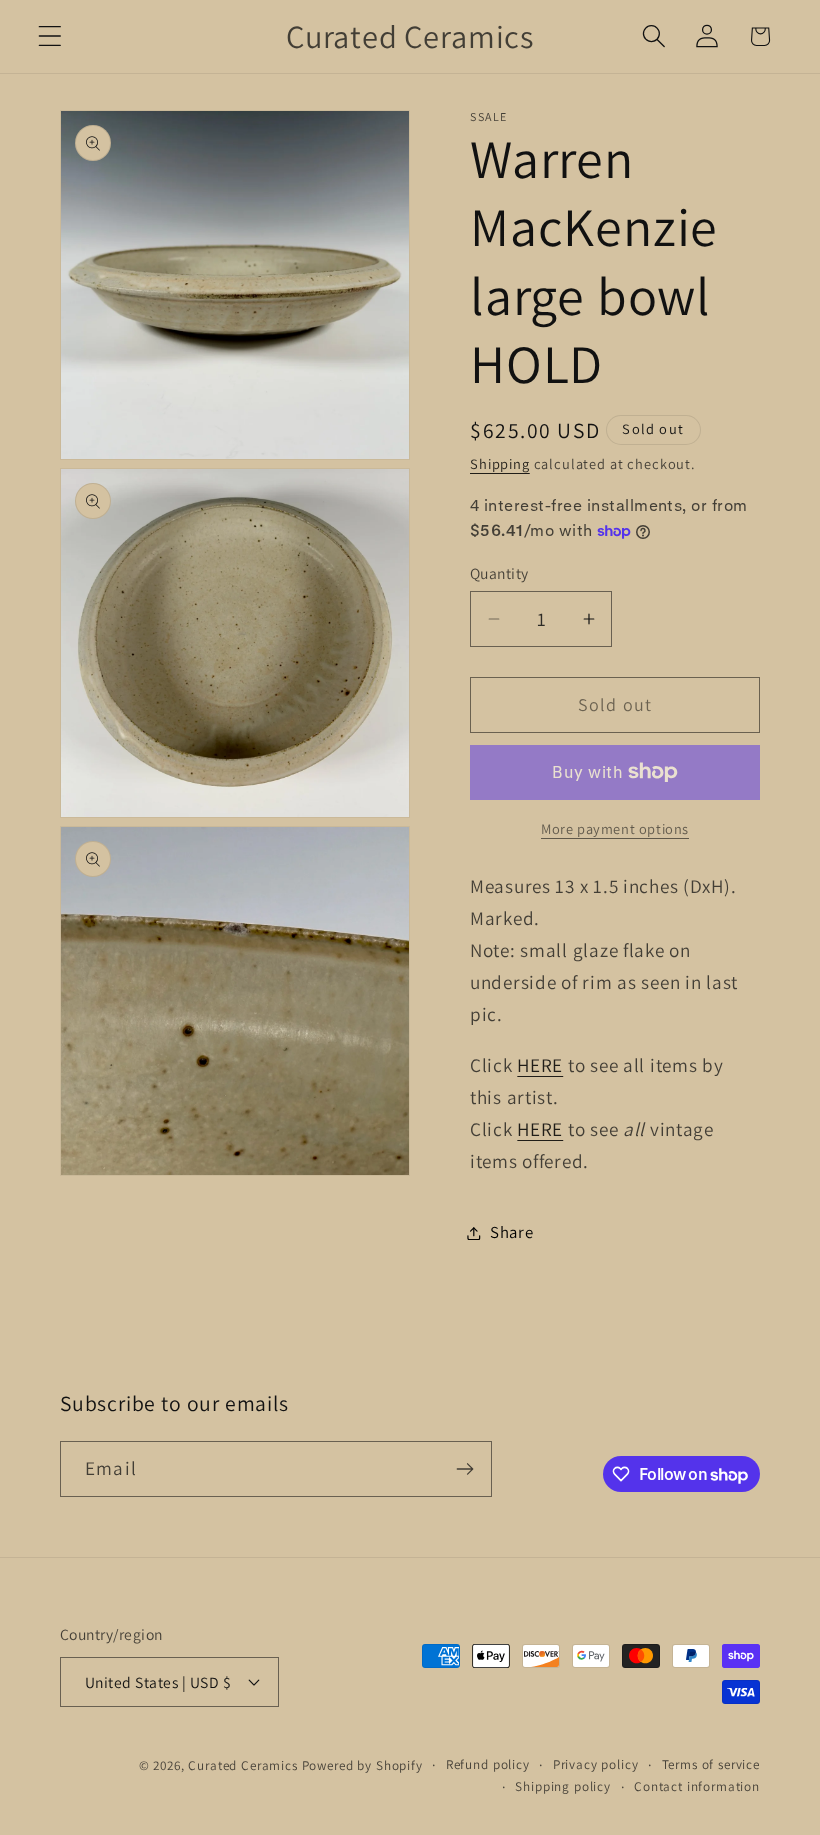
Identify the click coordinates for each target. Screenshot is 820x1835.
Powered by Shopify (362, 1765)
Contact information (697, 1786)
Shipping (500, 463)
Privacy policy (596, 1764)
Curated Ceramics (242, 1765)
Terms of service (711, 1764)
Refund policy (488, 1764)
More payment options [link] (615, 828)
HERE (540, 1065)
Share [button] (512, 1232)
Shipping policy (563, 1786)
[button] (50, 36)
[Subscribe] (464, 1469)
